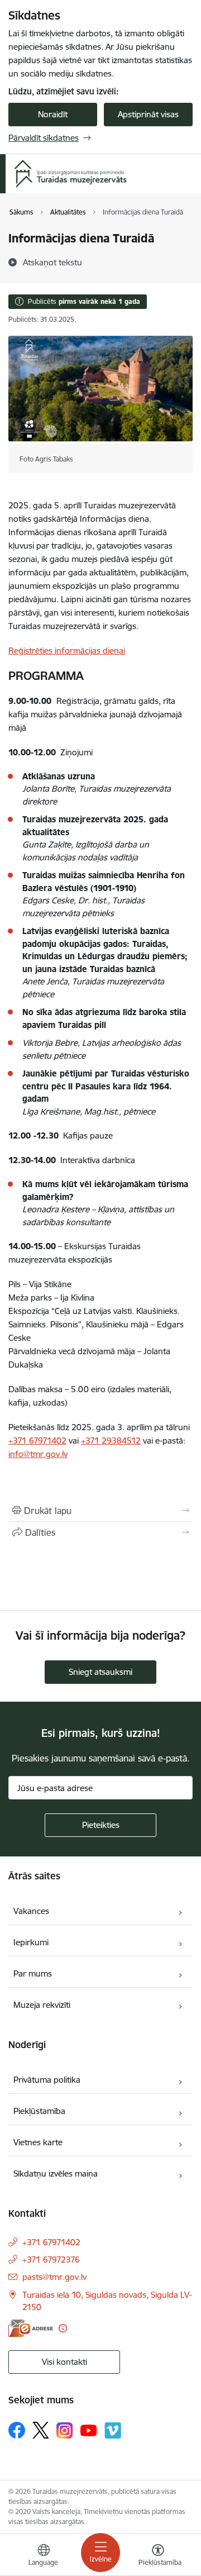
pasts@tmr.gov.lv (54, 2277)
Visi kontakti (64, 2362)
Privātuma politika (47, 2080)
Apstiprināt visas (148, 114)
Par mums (33, 1973)
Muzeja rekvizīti (42, 2005)
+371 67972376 (51, 2260)
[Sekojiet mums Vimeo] (113, 2430)
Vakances (31, 1911)
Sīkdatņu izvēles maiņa (56, 2173)
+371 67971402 (37, 1441)
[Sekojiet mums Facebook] (17, 2430)
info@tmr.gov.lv (38, 1454)
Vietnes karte (38, 2142)
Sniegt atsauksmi (100, 1672)
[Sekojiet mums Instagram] (65, 2430)
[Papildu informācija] (63, 2328)
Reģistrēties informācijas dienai (67, 651)
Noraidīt (53, 114)
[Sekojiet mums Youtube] (89, 2430)
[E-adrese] (31, 2328)
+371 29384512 (111, 1441)
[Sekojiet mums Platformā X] (41, 2430)
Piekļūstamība (39, 2111)
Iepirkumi (31, 1942)
